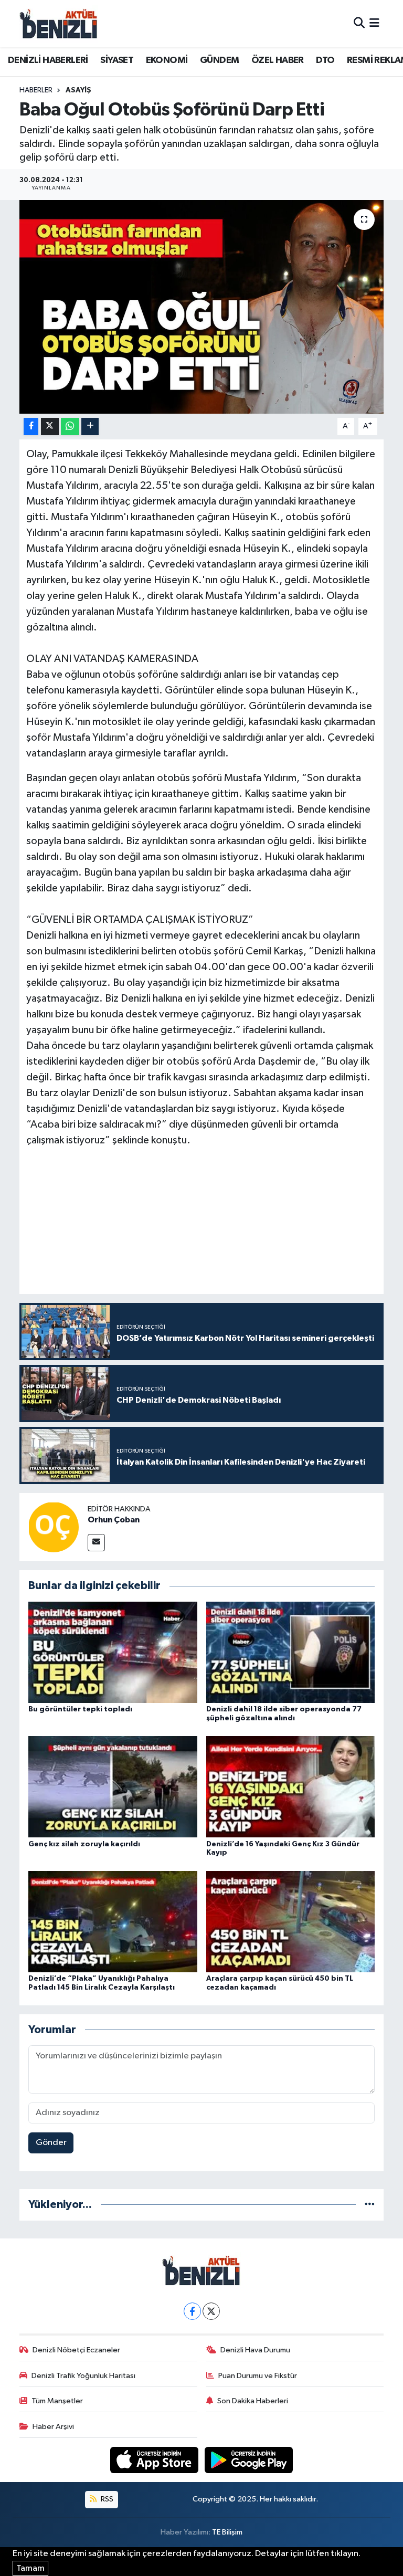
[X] (211, 2311)
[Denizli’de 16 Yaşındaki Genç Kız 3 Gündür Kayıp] (291, 1787)
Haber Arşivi (53, 2427)
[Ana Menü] (374, 23)
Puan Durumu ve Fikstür (258, 2376)
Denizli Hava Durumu (255, 2350)
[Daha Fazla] (90, 427)
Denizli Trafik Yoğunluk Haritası (83, 2376)
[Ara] (359, 23)
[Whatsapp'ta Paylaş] (70, 427)
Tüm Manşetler (57, 2401)
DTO (325, 60)
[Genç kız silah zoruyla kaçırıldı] (113, 1787)
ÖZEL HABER (278, 60)
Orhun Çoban (114, 1520)
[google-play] (249, 2460)
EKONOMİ (167, 60)
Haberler (36, 90)
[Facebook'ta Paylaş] (31, 427)
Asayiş (78, 90)
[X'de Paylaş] (50, 427)
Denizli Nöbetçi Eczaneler (76, 2350)
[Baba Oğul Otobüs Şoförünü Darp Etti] (202, 307)
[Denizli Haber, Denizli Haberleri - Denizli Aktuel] (59, 24)
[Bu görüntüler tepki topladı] (113, 1652)
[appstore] (155, 2460)
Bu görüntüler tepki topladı (80, 1709)
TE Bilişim (227, 2532)
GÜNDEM (219, 60)
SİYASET (117, 60)
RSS (106, 2499)
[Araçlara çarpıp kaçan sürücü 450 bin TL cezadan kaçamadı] (291, 1921)
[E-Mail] (96, 1543)
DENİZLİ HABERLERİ (48, 60)
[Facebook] (192, 2311)
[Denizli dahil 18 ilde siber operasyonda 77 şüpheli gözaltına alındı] (291, 1652)
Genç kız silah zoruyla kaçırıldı (84, 1844)
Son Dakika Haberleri (253, 2401)
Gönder (51, 2143)
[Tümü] (370, 2205)
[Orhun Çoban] (54, 1527)
